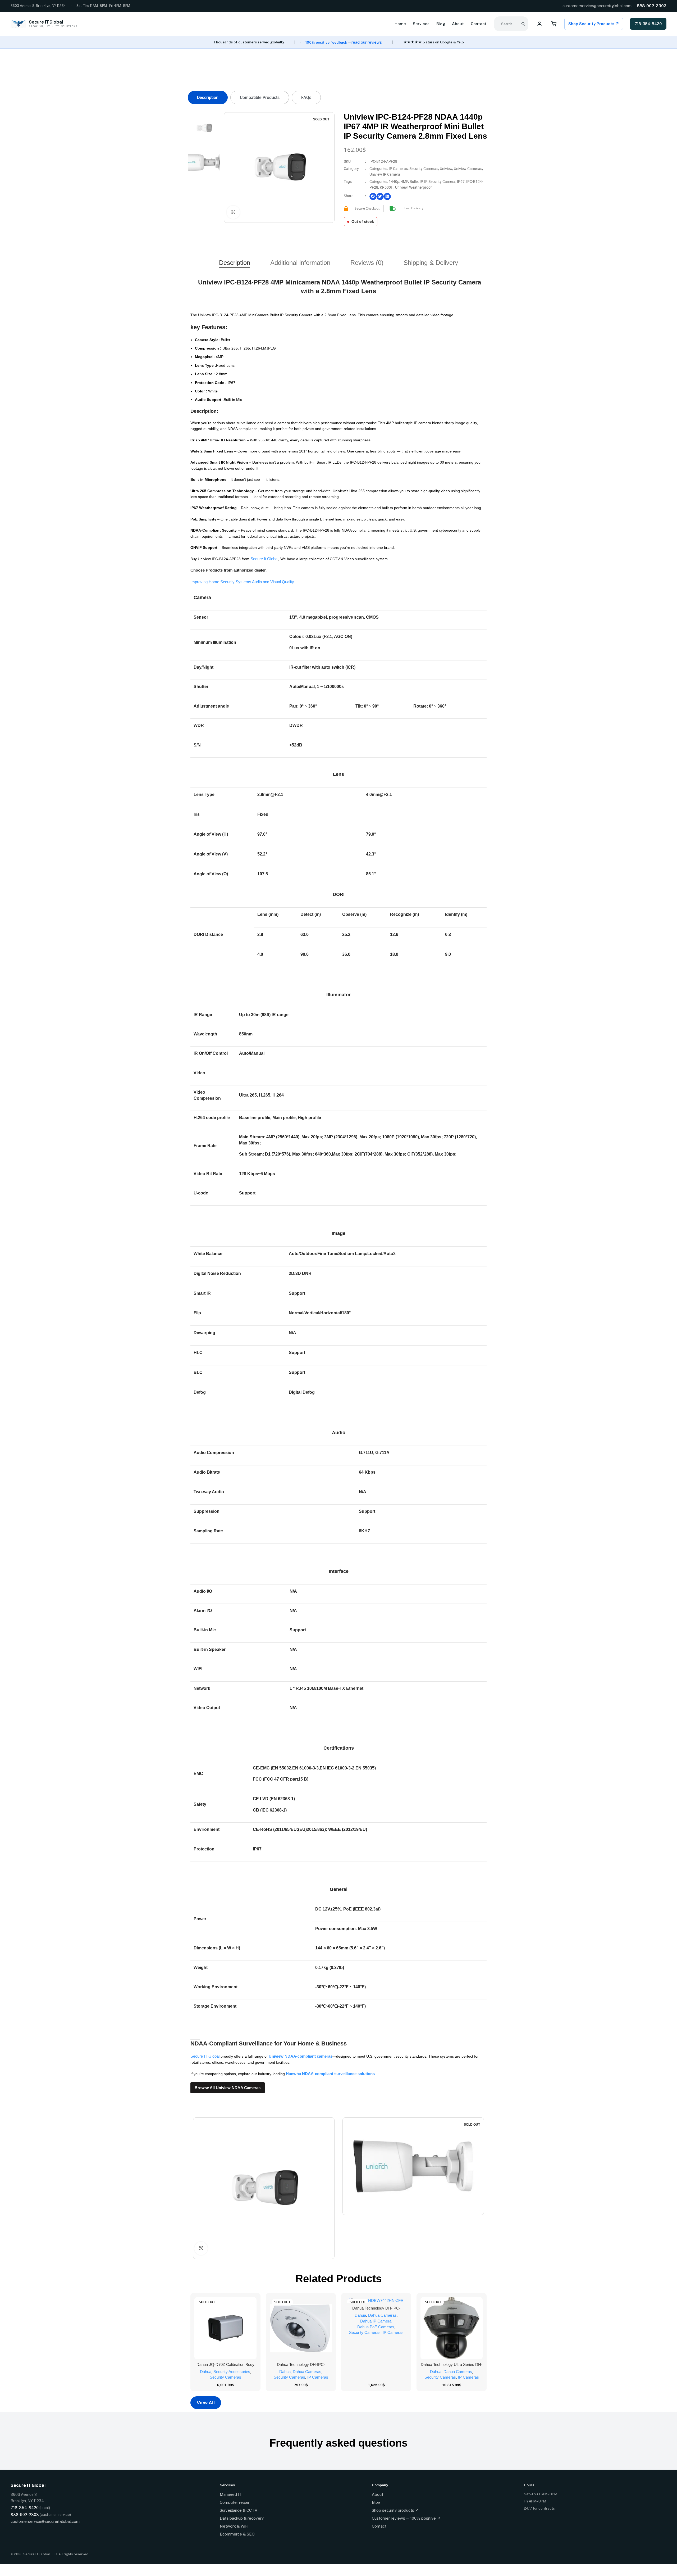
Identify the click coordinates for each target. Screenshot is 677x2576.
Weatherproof (420, 187)
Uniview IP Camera (385, 174)
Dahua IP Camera (376, 2321)
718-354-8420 (648, 24)
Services (421, 24)
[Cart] (554, 24)
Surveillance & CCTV (239, 2510)
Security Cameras (424, 169)
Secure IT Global (205, 2056)
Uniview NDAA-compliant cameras (301, 2056)
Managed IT (231, 2494)
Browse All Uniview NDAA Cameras (228, 2088)
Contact (479, 24)
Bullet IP (416, 182)
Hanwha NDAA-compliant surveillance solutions (330, 2074)
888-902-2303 (652, 6)
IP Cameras (398, 169)
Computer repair (235, 2502)
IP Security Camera (440, 182)
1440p (394, 182)
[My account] (539, 24)
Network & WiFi (234, 2526)
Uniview (446, 169)
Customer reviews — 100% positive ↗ (406, 2518)
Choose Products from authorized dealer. (228, 570)
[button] (373, 196)
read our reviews (367, 42)
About (458, 24)
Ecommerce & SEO (237, 2534)
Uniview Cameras (468, 169)
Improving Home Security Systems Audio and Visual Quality (242, 582)
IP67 (461, 182)
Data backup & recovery (242, 2518)
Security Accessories (232, 2372)
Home (400, 24)
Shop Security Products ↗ (594, 24)
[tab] (208, 98)
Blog (441, 24)
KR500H (387, 187)
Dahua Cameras (307, 2372)
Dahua (206, 2372)
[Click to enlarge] (233, 212)
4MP (404, 182)
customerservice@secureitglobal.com (597, 6)
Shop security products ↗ (395, 2510)
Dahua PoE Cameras (376, 2327)
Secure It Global (264, 559)
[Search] (523, 24)
